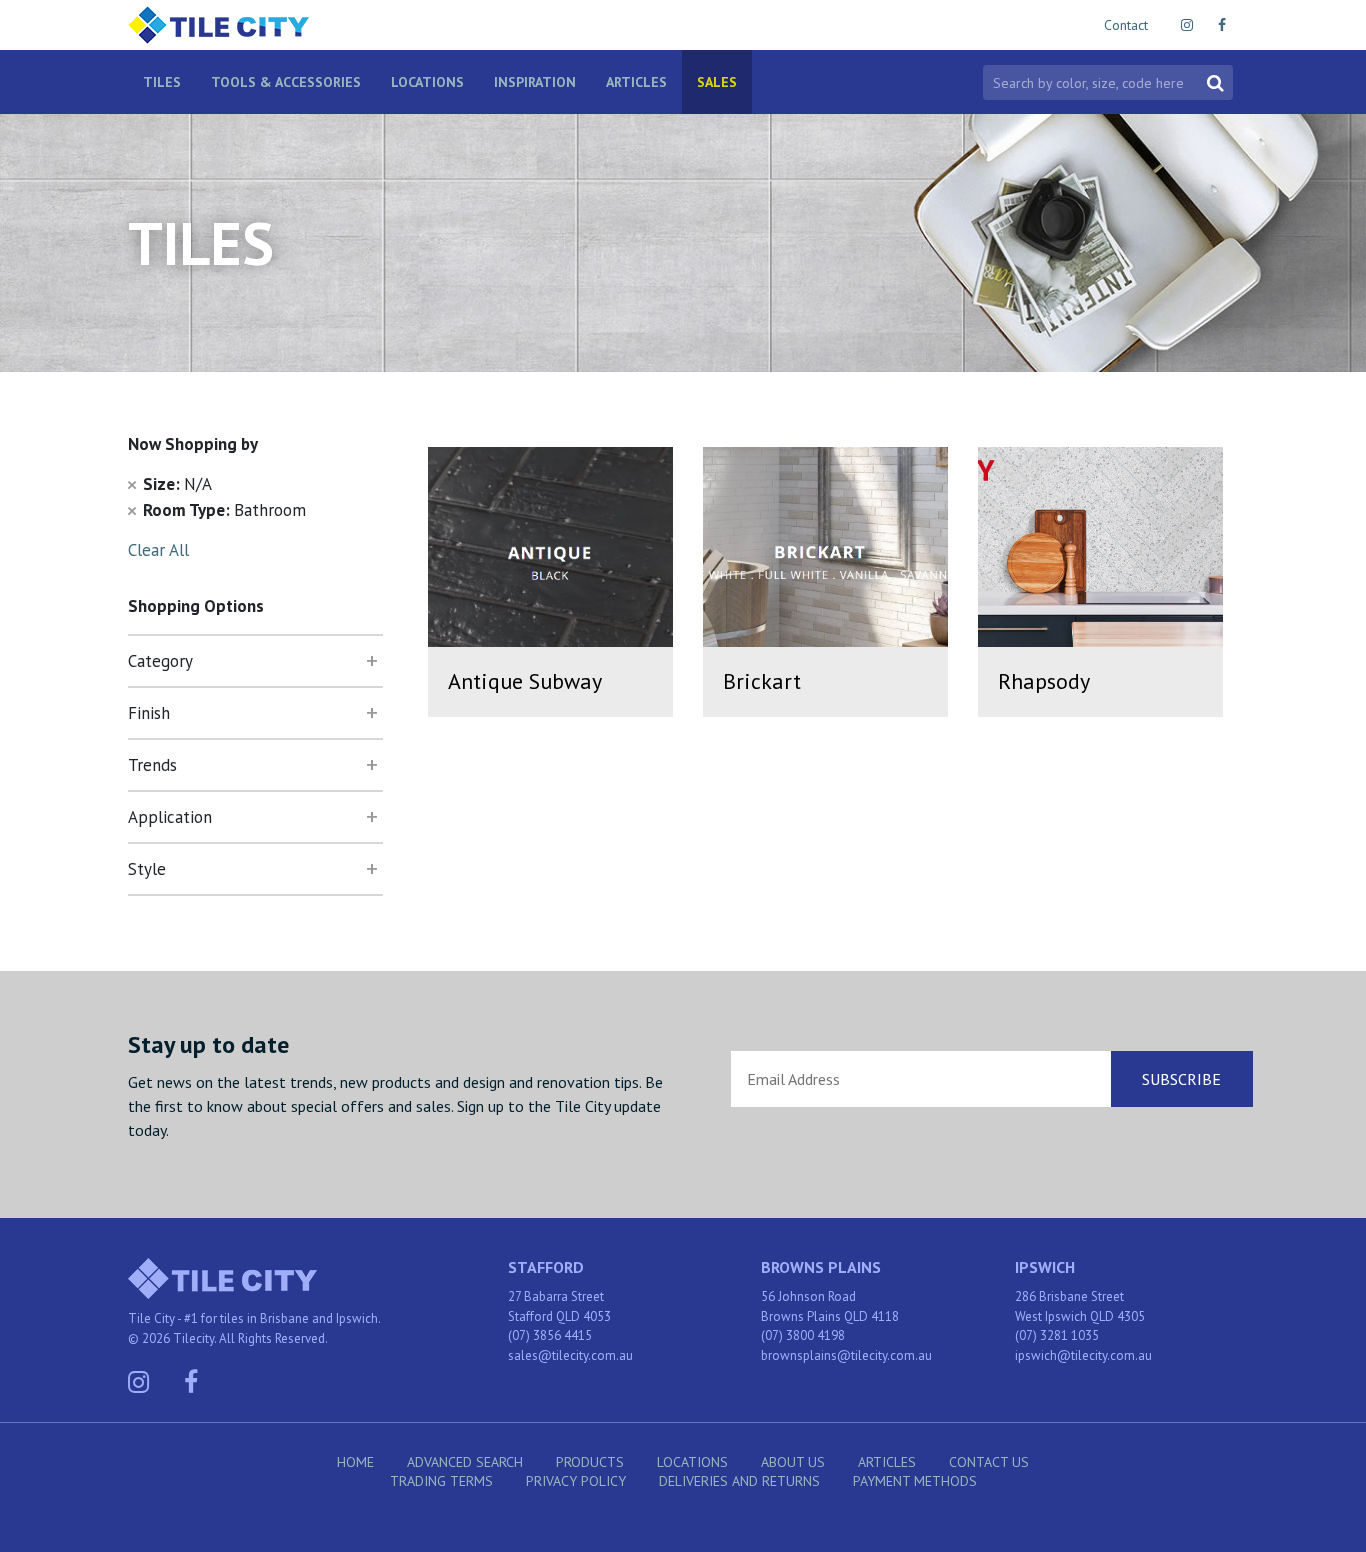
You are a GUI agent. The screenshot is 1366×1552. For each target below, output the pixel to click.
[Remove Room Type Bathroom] (132, 510)
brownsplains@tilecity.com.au (846, 1355)
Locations (427, 82)
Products (590, 1462)
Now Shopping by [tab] (193, 444)
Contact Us (989, 1462)
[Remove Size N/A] (132, 484)
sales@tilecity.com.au (570, 1355)
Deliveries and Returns (739, 1481)
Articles (636, 82)
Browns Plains (821, 1267)
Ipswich (1045, 1267)
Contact (1126, 25)
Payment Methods (915, 1481)
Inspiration (535, 82)
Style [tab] (147, 869)
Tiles (162, 82)
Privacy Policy (576, 1481)
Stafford (546, 1267)
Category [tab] (160, 661)
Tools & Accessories (286, 82)
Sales (717, 82)
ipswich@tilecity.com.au (1083, 1355)
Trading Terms (441, 1481)
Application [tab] (170, 817)
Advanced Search (465, 1462)
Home (355, 1462)
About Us (793, 1462)
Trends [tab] (152, 765)
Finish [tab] (149, 713)
